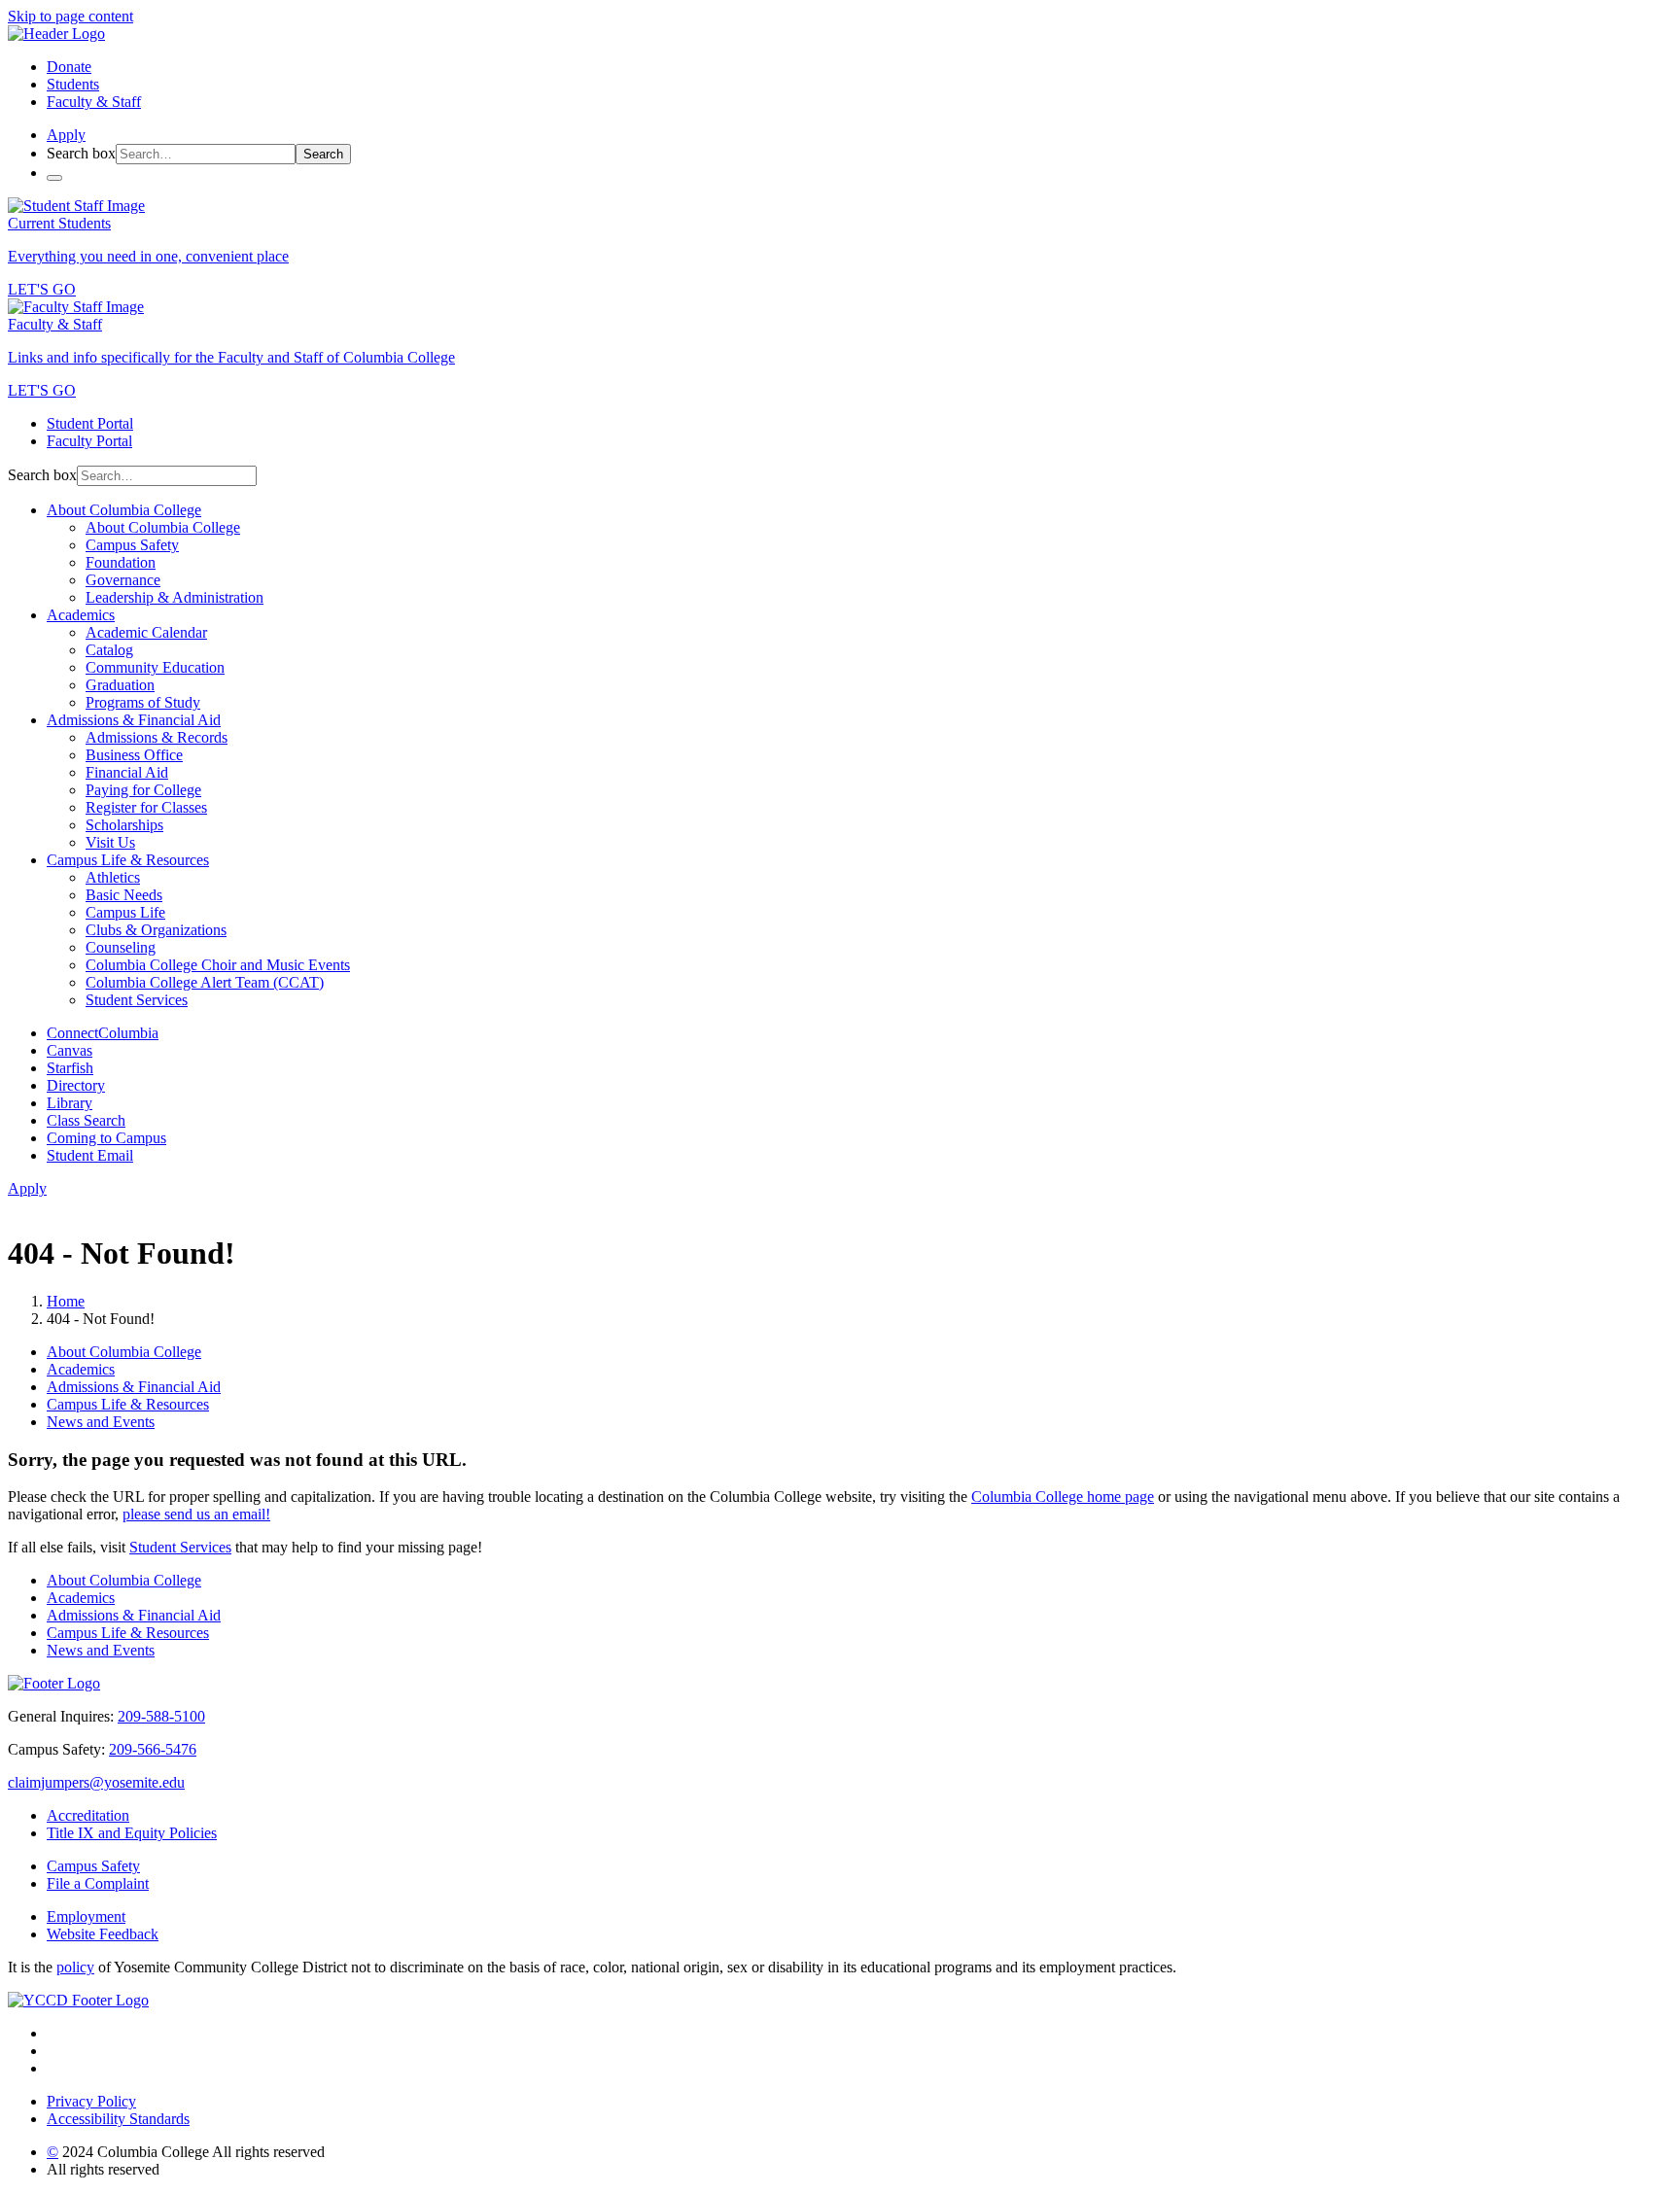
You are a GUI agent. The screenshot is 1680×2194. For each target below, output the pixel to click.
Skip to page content (70, 16)
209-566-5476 (153, 1749)
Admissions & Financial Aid (134, 720)
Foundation (121, 562)
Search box (81, 153)
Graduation (120, 685)
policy (75, 1967)
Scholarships (124, 825)
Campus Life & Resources (128, 860)
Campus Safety (132, 545)
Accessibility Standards (118, 2119)
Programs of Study (143, 702)
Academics (81, 615)
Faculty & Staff (94, 102)
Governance (123, 580)
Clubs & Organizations (156, 930)
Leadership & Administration (175, 597)
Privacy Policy (91, 2101)
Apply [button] (66, 135)
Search (323, 154)
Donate (69, 67)
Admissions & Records (157, 737)
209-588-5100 (161, 1716)
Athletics (113, 877)
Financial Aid (127, 772)
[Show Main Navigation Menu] (54, 178)
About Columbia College (124, 510)
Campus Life (125, 912)
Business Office (134, 755)
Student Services (137, 1000)
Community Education (155, 667)
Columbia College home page (1063, 1497)
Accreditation (88, 1815)
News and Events (101, 1422)
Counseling (121, 947)
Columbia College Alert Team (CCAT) (205, 982)
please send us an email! (196, 1514)
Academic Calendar (146, 632)
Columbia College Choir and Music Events (218, 965)
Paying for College (143, 790)
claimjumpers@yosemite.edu (96, 1782)
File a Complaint (98, 1883)
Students (73, 84)
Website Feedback (103, 1934)
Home (66, 1301)
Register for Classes (146, 807)
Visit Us (110, 842)
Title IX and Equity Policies (132, 1833)
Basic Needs (124, 895)
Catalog (109, 650)
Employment (86, 1916)
